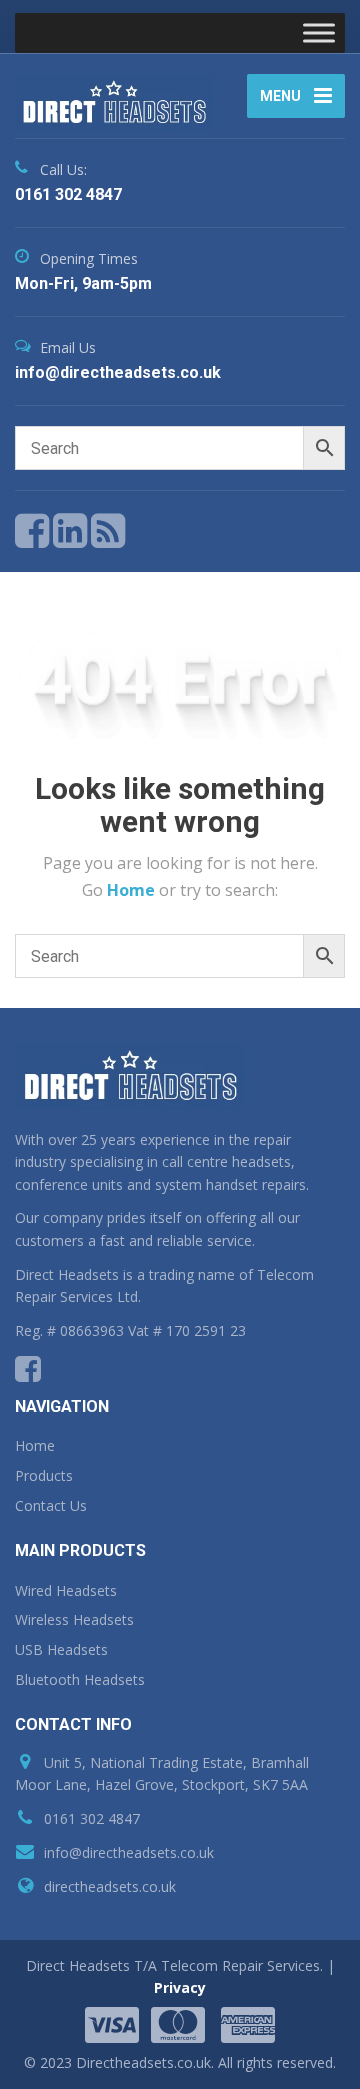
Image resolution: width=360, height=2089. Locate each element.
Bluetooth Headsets (80, 1679)
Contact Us (51, 1505)
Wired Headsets (66, 1590)
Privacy (180, 1987)
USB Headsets (61, 1649)
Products (44, 1475)
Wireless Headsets (74, 1619)
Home (133, 890)
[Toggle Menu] (319, 32)
